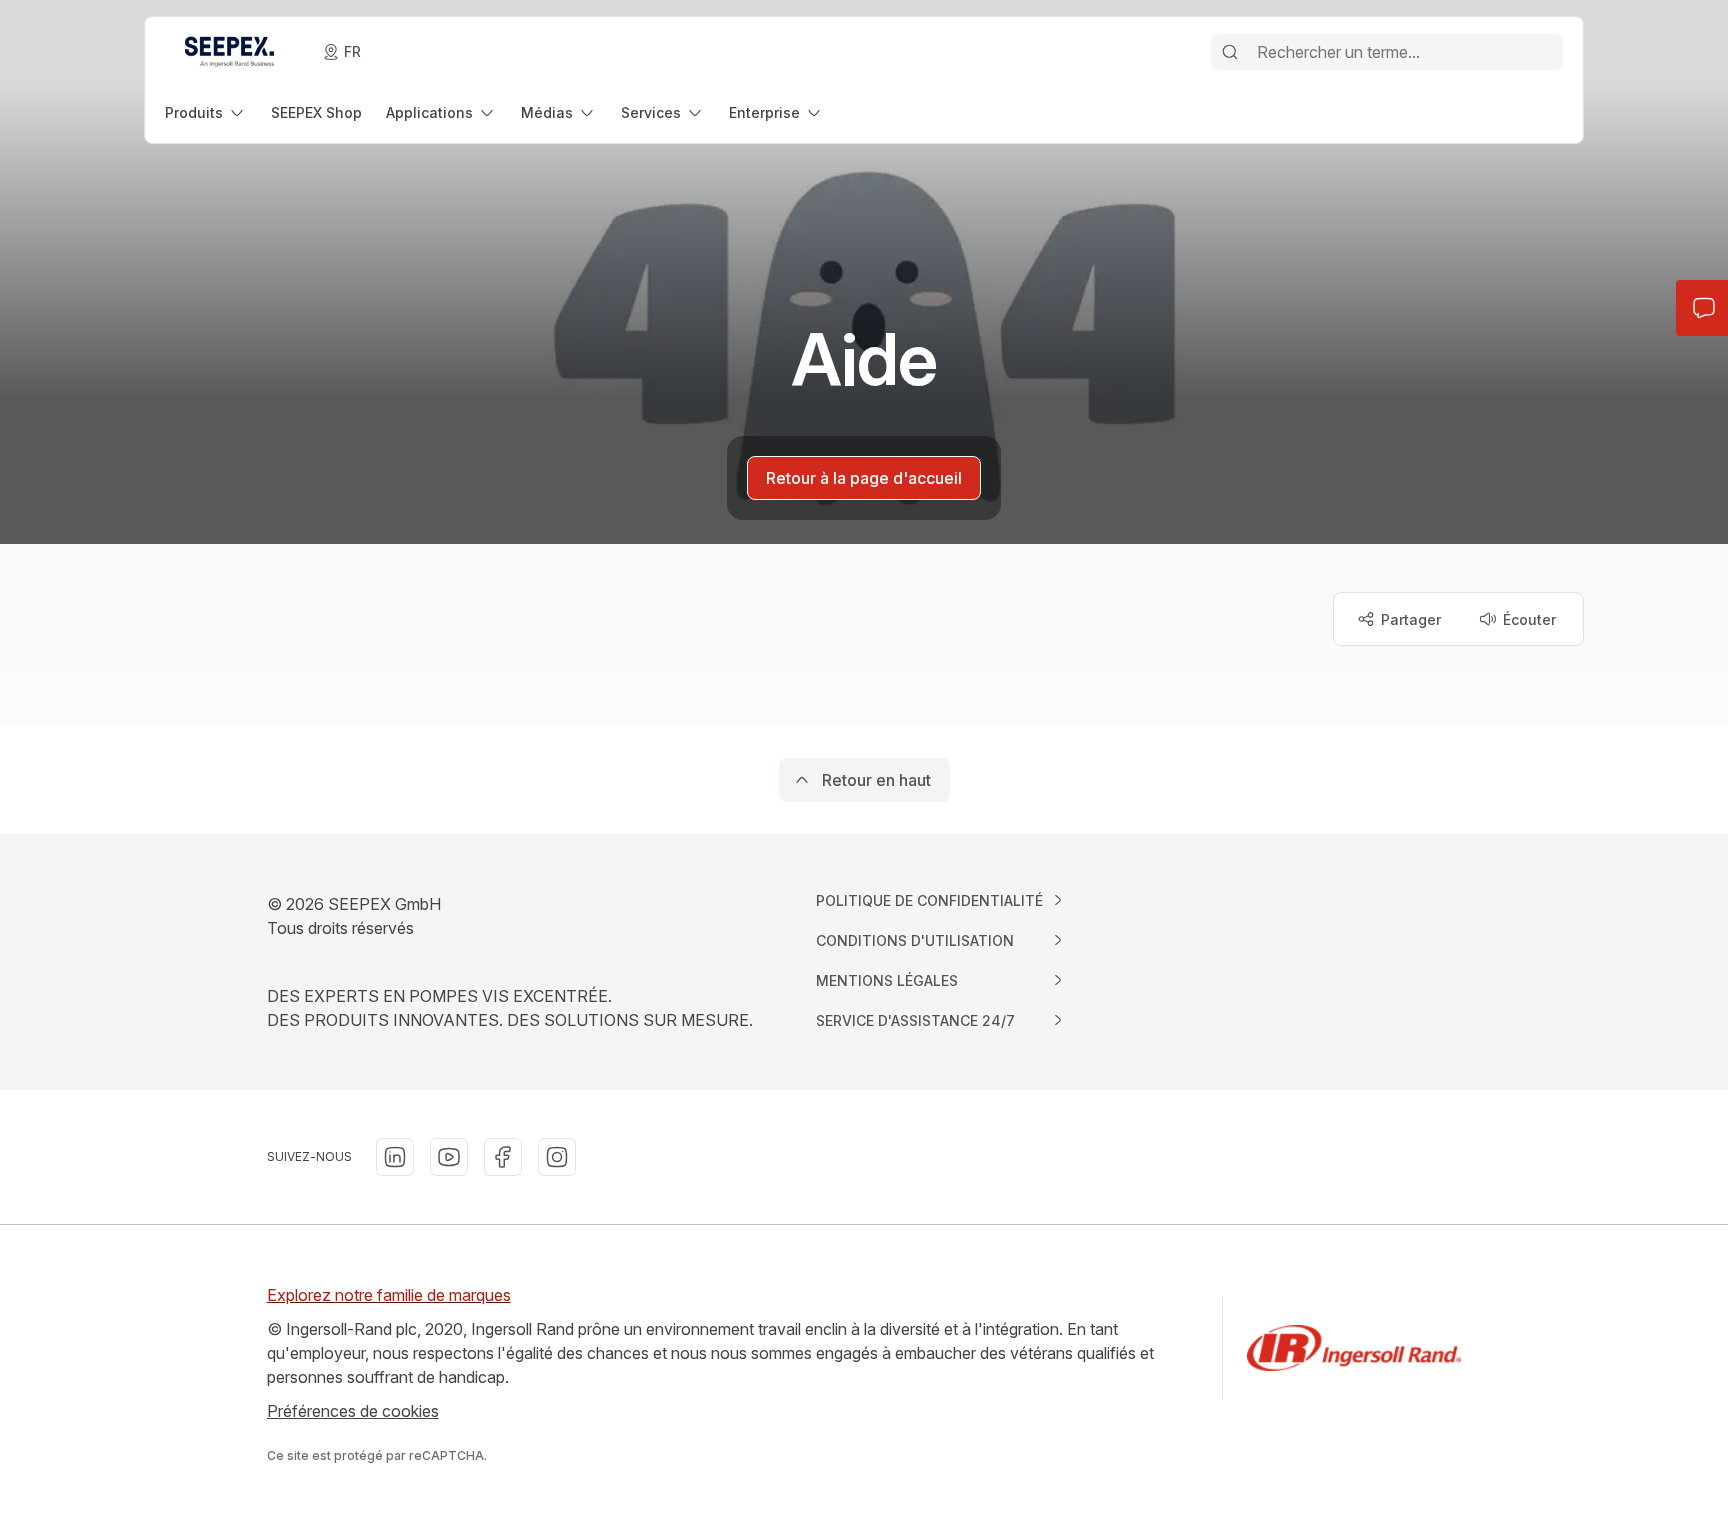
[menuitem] (206, 112)
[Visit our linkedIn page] (395, 1157)
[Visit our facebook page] (503, 1157)
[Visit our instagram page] (557, 1157)
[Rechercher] (1230, 52)
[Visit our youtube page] (449, 1157)
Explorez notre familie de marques (389, 1295)
